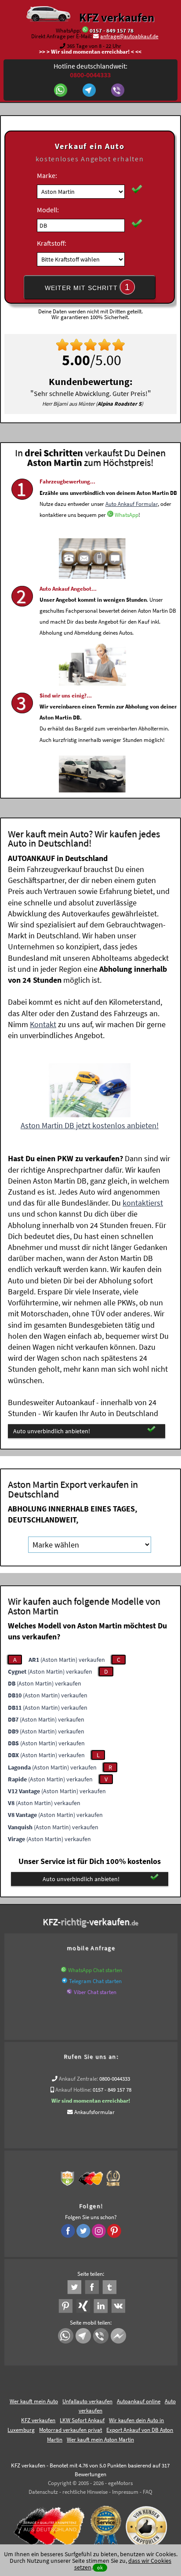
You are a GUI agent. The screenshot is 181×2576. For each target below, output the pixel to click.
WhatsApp (127, 515)
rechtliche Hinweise (85, 2492)
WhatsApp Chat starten (95, 1970)
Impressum (125, 2492)
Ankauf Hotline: (73, 2090)
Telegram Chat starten (95, 1981)
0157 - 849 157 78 (112, 31)
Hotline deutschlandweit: (90, 70)
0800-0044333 (115, 2079)
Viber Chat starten (95, 1992)
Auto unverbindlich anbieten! (52, 1431)
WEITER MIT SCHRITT (87, 287)
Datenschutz (43, 2492)
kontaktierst (143, 1203)
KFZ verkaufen (117, 17)
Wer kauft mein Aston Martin (100, 2440)
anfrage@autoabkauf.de (129, 36)
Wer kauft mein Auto (34, 2401)
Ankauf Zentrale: (78, 2079)
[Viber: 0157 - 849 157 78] (119, 91)
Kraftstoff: (52, 243)
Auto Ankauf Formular (132, 504)
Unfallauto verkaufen (87, 2401)
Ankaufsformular (94, 2112)
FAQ (148, 2492)
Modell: (48, 210)
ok (100, 2567)
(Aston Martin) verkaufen (67, 1660)
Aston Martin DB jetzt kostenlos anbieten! (90, 1125)
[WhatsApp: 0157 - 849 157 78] (85, 31)
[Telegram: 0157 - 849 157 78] (90, 91)
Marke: (47, 175)
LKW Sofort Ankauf (82, 2420)
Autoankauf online (139, 2401)
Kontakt (43, 1024)
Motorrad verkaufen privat (71, 2430)
